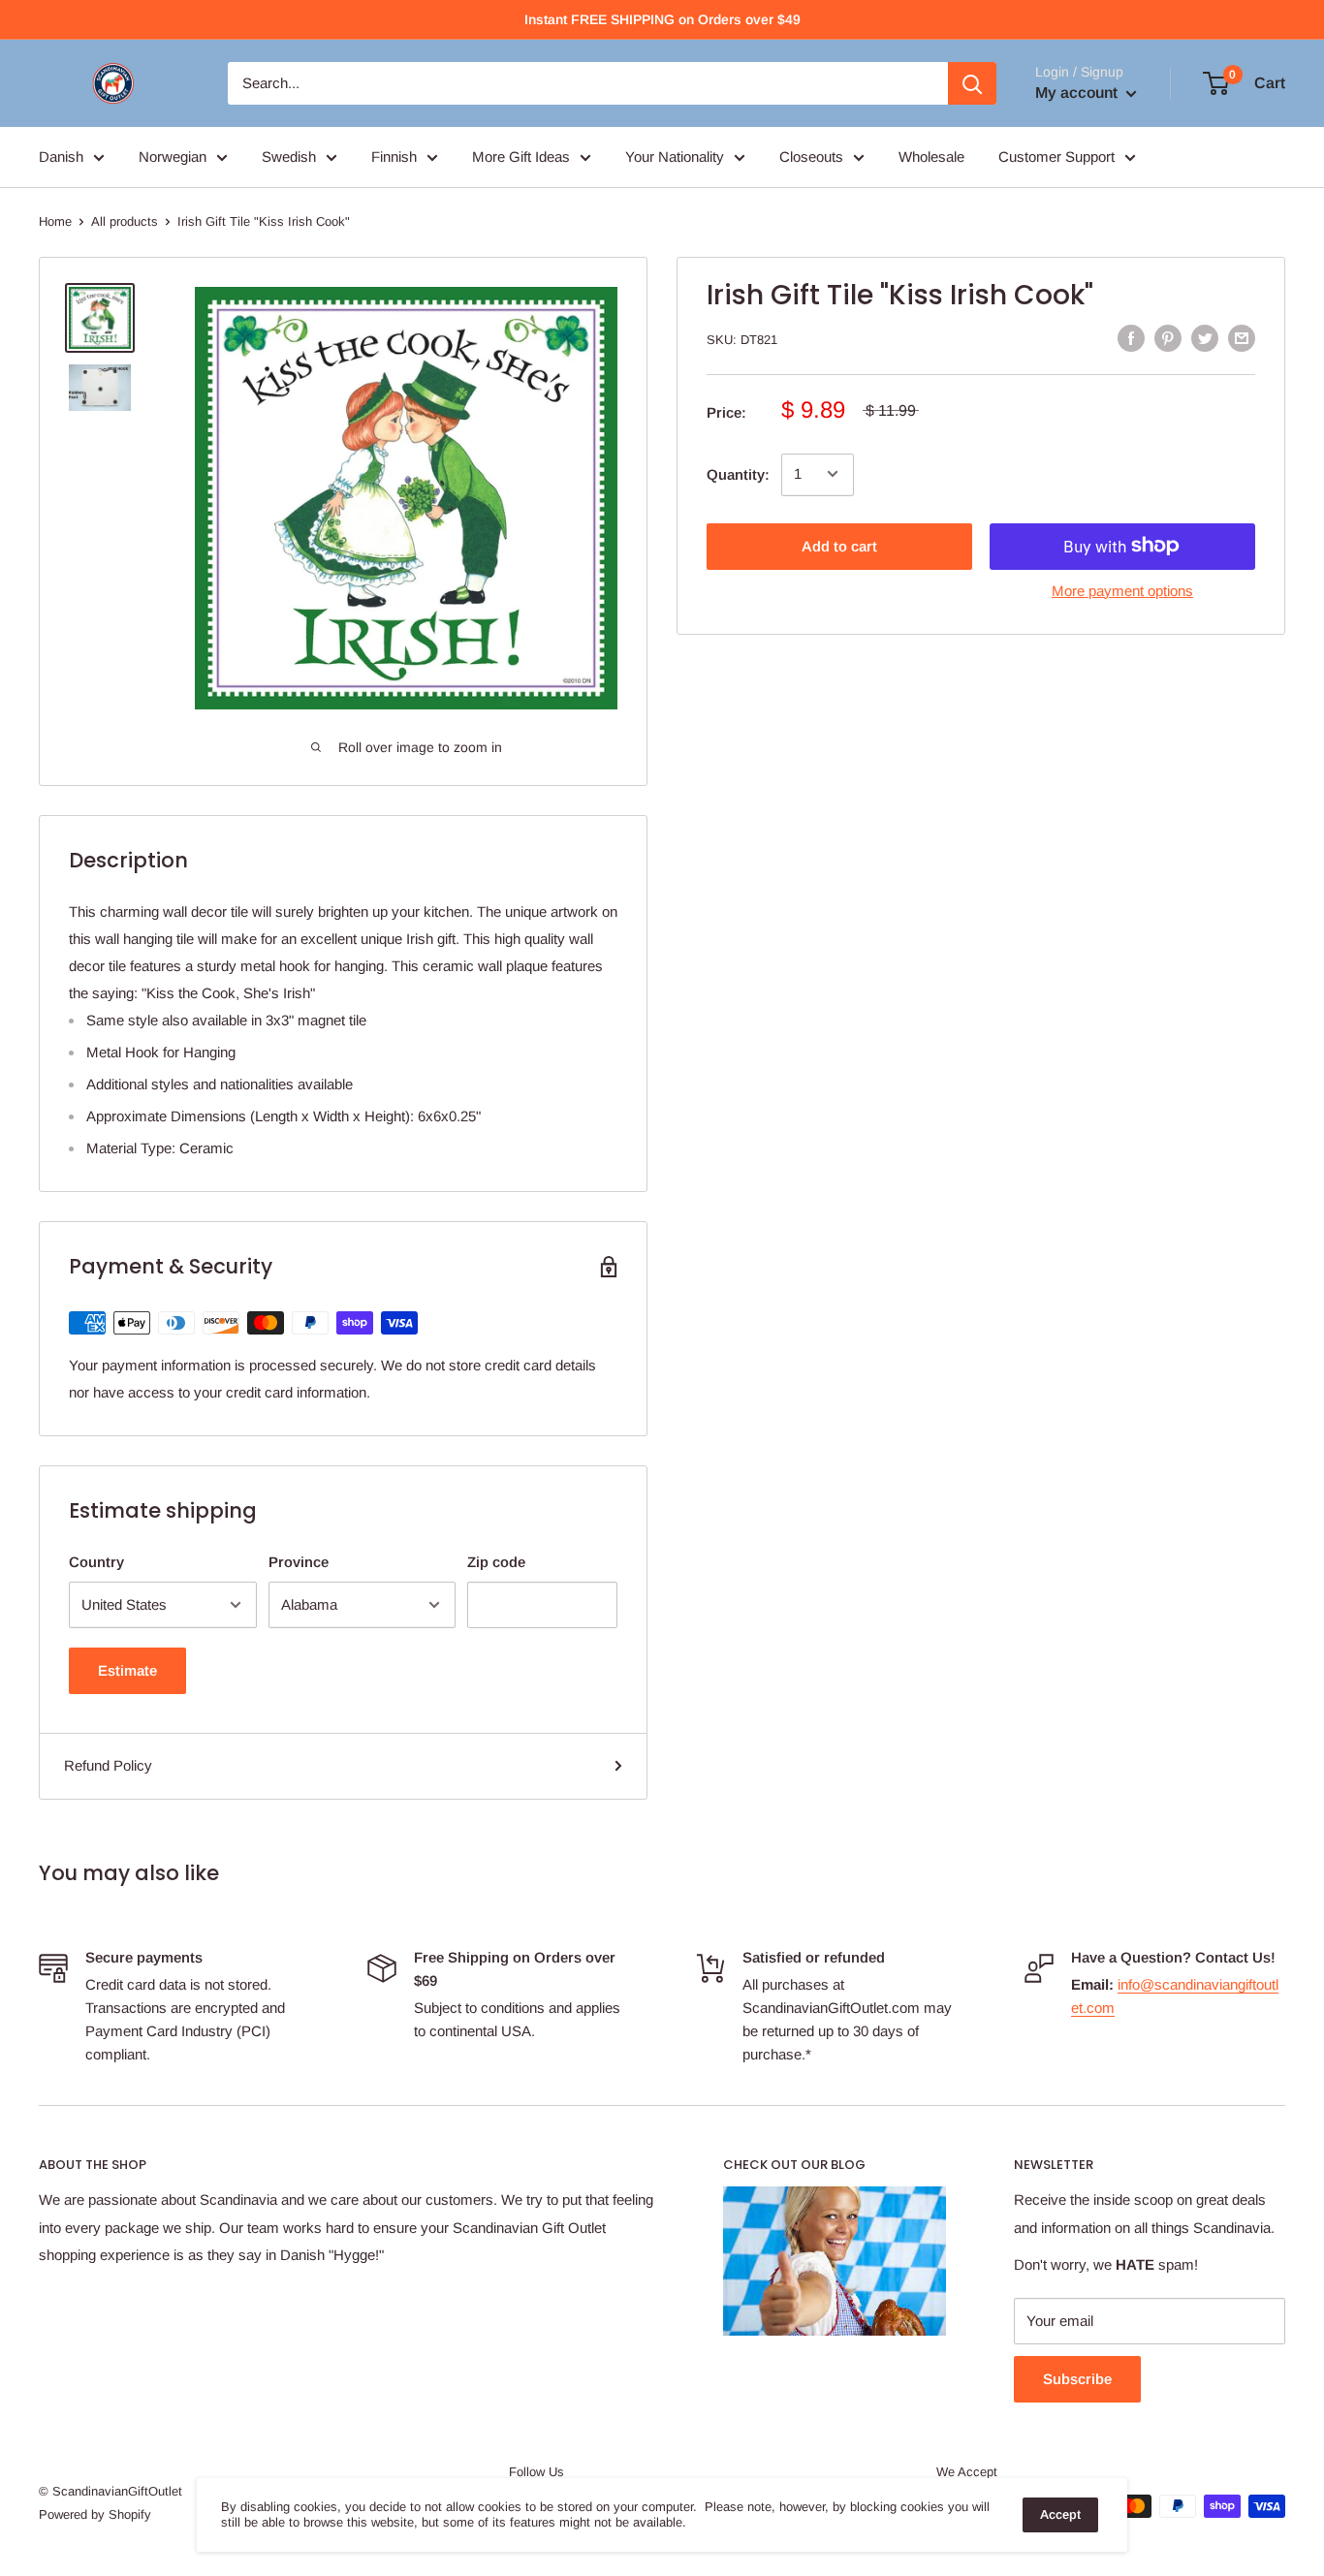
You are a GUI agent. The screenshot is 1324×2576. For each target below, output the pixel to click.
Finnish (394, 157)
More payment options (1122, 590)
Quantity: (738, 473)
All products (125, 221)
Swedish (289, 157)
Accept (1060, 2514)
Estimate (127, 1670)
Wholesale (931, 157)
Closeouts (811, 157)
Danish (61, 157)
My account (1078, 93)
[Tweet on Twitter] (1205, 338)
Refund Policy (108, 1765)
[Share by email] (1242, 338)
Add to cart (839, 545)
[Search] (972, 83)
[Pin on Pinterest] (1168, 338)
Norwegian (173, 157)
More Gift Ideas (521, 157)
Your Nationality (675, 157)
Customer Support (1056, 157)
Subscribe (1077, 2379)
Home (55, 221)
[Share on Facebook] (1131, 338)
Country (96, 1562)
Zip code (496, 1562)
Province (299, 1562)
